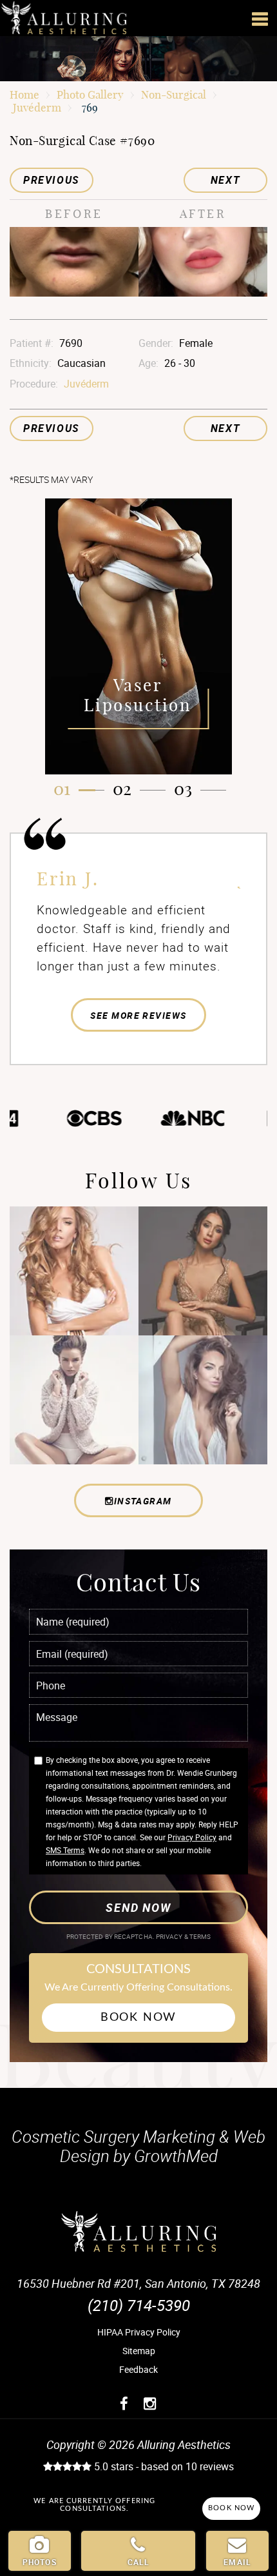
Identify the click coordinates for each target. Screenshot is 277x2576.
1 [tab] (67, 789)
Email (237, 2562)
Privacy (170, 1937)
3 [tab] (188, 789)
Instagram (143, 1501)
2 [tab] (127, 789)
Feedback (138, 2369)
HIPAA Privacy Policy (139, 2332)
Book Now (138, 2018)
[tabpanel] (138, 636)
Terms (200, 1937)
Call (139, 2562)
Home (24, 94)
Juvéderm (37, 107)
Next (225, 180)
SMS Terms (65, 1850)
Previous (52, 180)
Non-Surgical (174, 94)
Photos (40, 2562)
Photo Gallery (90, 94)
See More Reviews (138, 1015)
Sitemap (139, 2351)
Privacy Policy (192, 1837)
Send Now (138, 1907)
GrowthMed (176, 2156)
